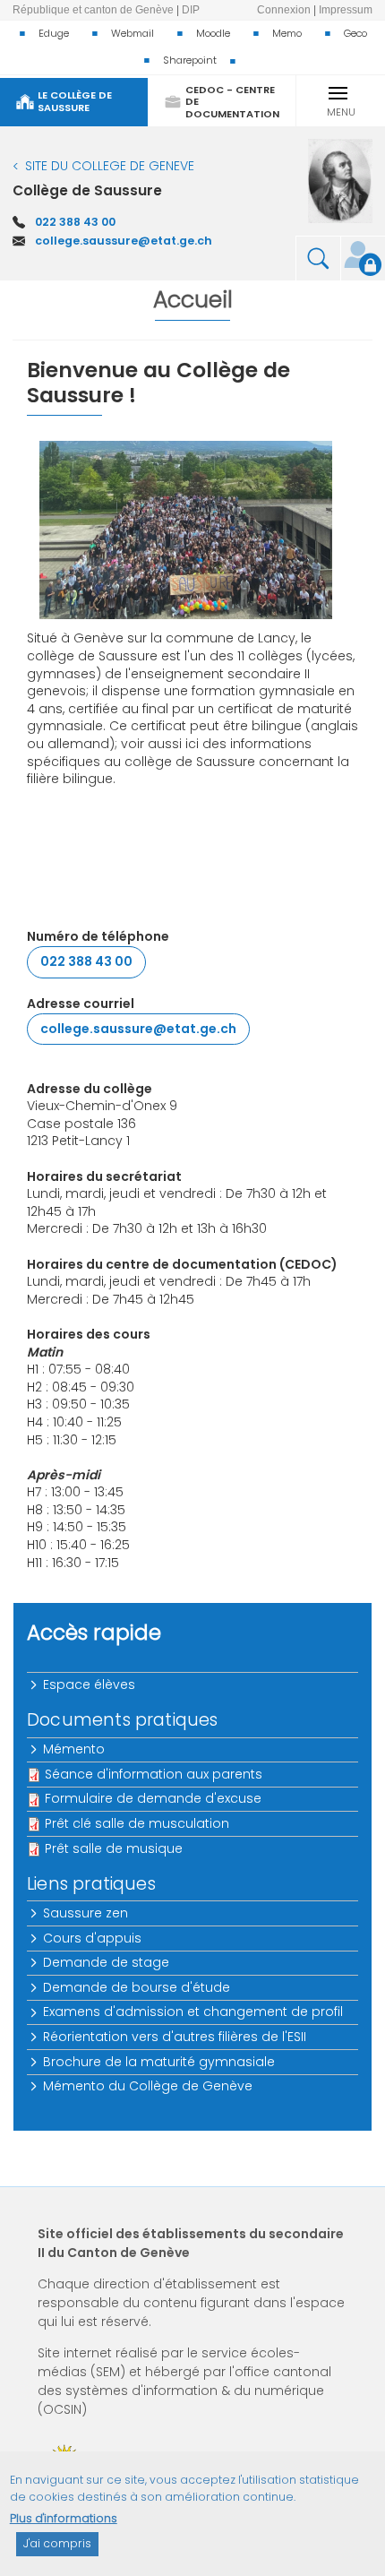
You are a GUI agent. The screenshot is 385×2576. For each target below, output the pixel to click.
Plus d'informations (64, 2518)
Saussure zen (86, 1913)
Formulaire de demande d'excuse (153, 1798)
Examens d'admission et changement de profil (194, 2012)
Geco (355, 33)
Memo (287, 33)
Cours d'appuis (93, 1938)
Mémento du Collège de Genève (149, 2086)
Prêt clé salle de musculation (137, 1823)
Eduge (54, 33)
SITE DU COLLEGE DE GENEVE (110, 166)
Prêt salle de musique (114, 1848)
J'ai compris (57, 2543)
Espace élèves (90, 1684)
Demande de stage (107, 1962)
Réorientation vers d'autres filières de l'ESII (175, 2037)
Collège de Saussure (87, 190)
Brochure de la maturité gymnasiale (160, 2062)
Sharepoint (190, 60)
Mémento (75, 1749)
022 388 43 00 (75, 222)
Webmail (133, 33)
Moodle (213, 33)
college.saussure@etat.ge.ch (124, 241)
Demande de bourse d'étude (137, 1987)
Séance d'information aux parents (154, 1774)
